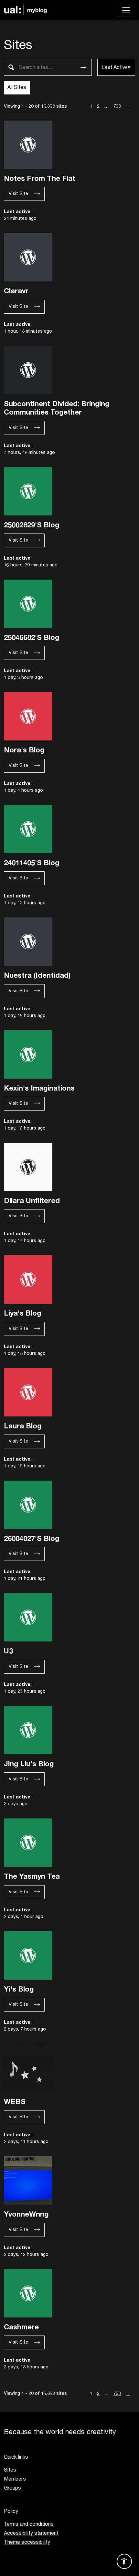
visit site (18, 194)
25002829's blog (32, 525)
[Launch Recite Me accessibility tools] (124, 2561)
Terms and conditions (29, 2524)
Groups (12, 2488)
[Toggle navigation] (126, 10)
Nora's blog (24, 750)
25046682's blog (32, 637)
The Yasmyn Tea (32, 1876)
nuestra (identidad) (37, 975)
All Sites (17, 88)
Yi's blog (19, 1989)
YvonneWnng (26, 2214)
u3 (8, 1651)
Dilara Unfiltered (32, 1200)
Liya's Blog (22, 1313)
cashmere (21, 2327)
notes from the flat (40, 178)
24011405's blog (32, 863)
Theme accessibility (27, 2542)
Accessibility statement (31, 2533)
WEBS (15, 2101)
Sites (10, 2470)
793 (117, 107)
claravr (16, 291)
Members (15, 2479)
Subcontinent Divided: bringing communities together (57, 408)
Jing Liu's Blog (29, 1764)
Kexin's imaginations (39, 1088)
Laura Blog (23, 1426)
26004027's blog (32, 1538)
